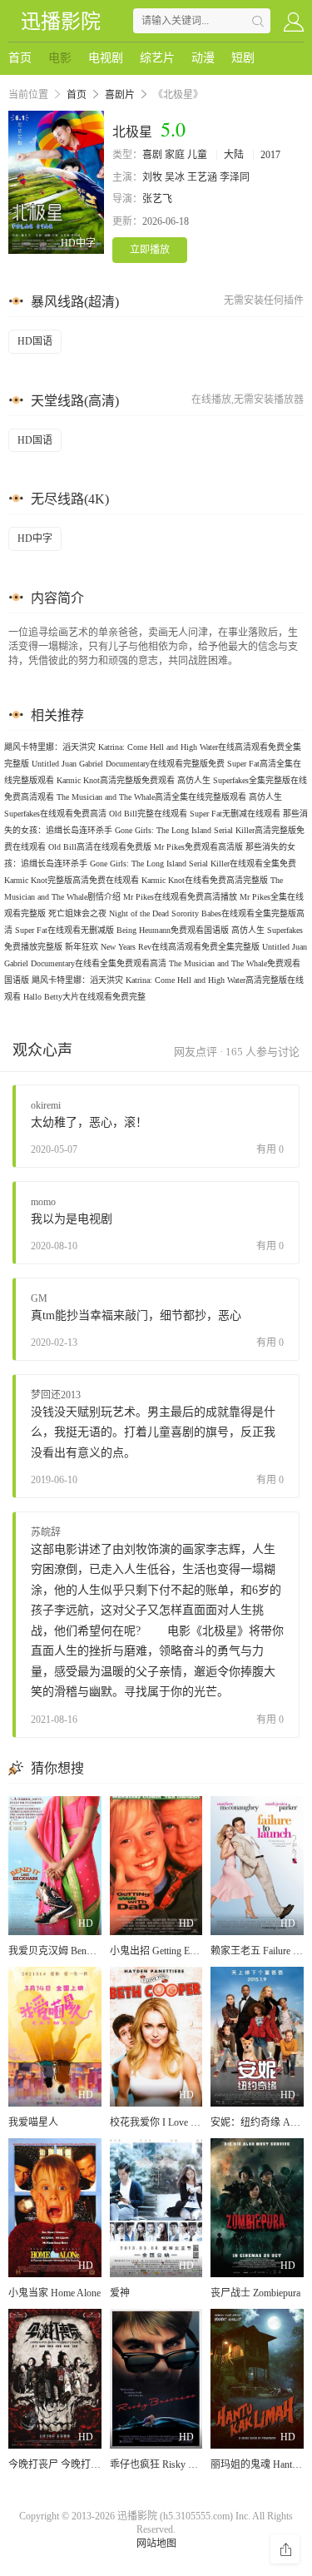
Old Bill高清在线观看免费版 (100, 847)
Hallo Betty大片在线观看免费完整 (84, 997)
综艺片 (157, 58)
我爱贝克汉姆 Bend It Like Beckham (84, 1951)
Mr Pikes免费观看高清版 (198, 847)
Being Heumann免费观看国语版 (173, 930)
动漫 (203, 58)
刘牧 (152, 177)
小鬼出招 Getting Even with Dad (176, 1951)
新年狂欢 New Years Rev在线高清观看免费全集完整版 (162, 947)
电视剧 (106, 58)
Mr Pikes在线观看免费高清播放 (180, 897)
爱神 (120, 2293)
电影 (60, 58)
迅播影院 (61, 22)
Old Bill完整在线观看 (148, 814)
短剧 (243, 58)
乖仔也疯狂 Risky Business (167, 2464)
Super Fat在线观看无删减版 (64, 930)
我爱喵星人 (33, 2122)
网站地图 (156, 2544)
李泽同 (235, 177)
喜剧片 (120, 95)
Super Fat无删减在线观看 (235, 814)
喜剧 (152, 155)
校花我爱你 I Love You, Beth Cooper (186, 2122)
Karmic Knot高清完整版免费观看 (116, 780)
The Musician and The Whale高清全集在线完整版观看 (151, 797)
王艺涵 (202, 177)
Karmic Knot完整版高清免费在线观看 (72, 880)
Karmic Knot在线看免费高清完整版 (205, 880)
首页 (20, 58)
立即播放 (150, 250)
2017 (270, 155)
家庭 (175, 155)
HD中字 (35, 539)
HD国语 (35, 341)
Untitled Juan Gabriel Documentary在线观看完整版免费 (128, 764)
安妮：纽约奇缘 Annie (259, 2122)
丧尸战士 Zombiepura (255, 2293)
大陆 (234, 155)
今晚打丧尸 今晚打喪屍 (59, 2464)
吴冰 (175, 177)
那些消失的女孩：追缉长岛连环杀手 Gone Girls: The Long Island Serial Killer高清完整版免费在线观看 (156, 830)
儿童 (197, 155)
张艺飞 (157, 199)
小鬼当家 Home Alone (54, 2293)
